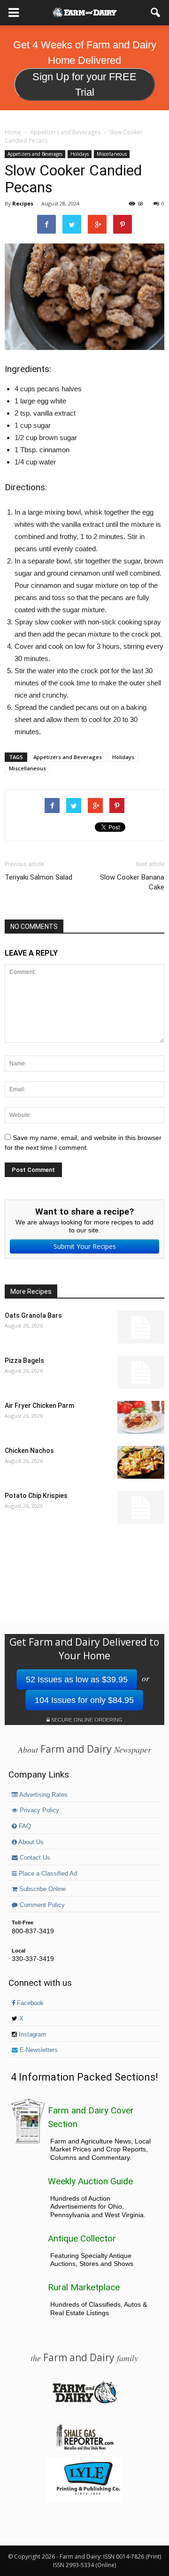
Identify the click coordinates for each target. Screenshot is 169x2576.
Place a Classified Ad (47, 1874)
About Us (30, 1842)
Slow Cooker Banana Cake (132, 882)
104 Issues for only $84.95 (84, 1700)
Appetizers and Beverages (35, 154)
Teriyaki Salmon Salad (38, 877)
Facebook (29, 2003)
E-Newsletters (38, 2050)
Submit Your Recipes (85, 1246)
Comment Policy (41, 1905)
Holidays (80, 154)
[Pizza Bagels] (141, 1372)
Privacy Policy (38, 1810)
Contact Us (34, 1858)
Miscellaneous (112, 154)
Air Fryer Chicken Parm (39, 1406)
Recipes (23, 203)
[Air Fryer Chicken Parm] (141, 1417)
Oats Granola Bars (33, 1315)
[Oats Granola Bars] (141, 1327)
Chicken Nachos (29, 1451)
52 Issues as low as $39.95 (77, 1679)
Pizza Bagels (24, 1360)
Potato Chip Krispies (36, 1496)
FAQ (24, 1826)
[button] (156, 13)
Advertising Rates (43, 1795)
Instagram (31, 2035)
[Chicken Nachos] (141, 1462)
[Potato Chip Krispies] (141, 1507)
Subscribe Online (42, 1889)
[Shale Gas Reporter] (84, 2448)
